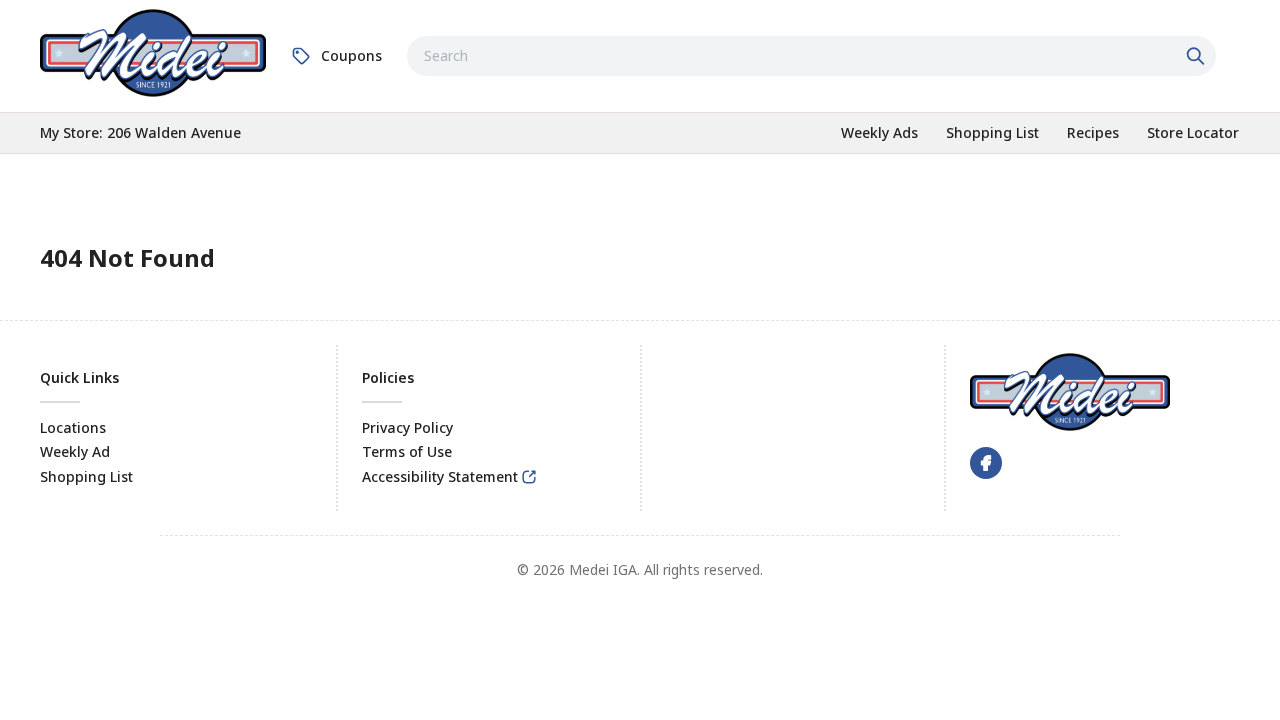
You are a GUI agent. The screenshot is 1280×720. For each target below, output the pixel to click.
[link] (153, 53)
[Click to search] (1198, 56)
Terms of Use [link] (407, 451)
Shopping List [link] (86, 476)
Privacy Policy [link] (407, 427)
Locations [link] (73, 427)
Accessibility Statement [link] (440, 476)
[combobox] (812, 56)
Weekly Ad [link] (75, 451)
